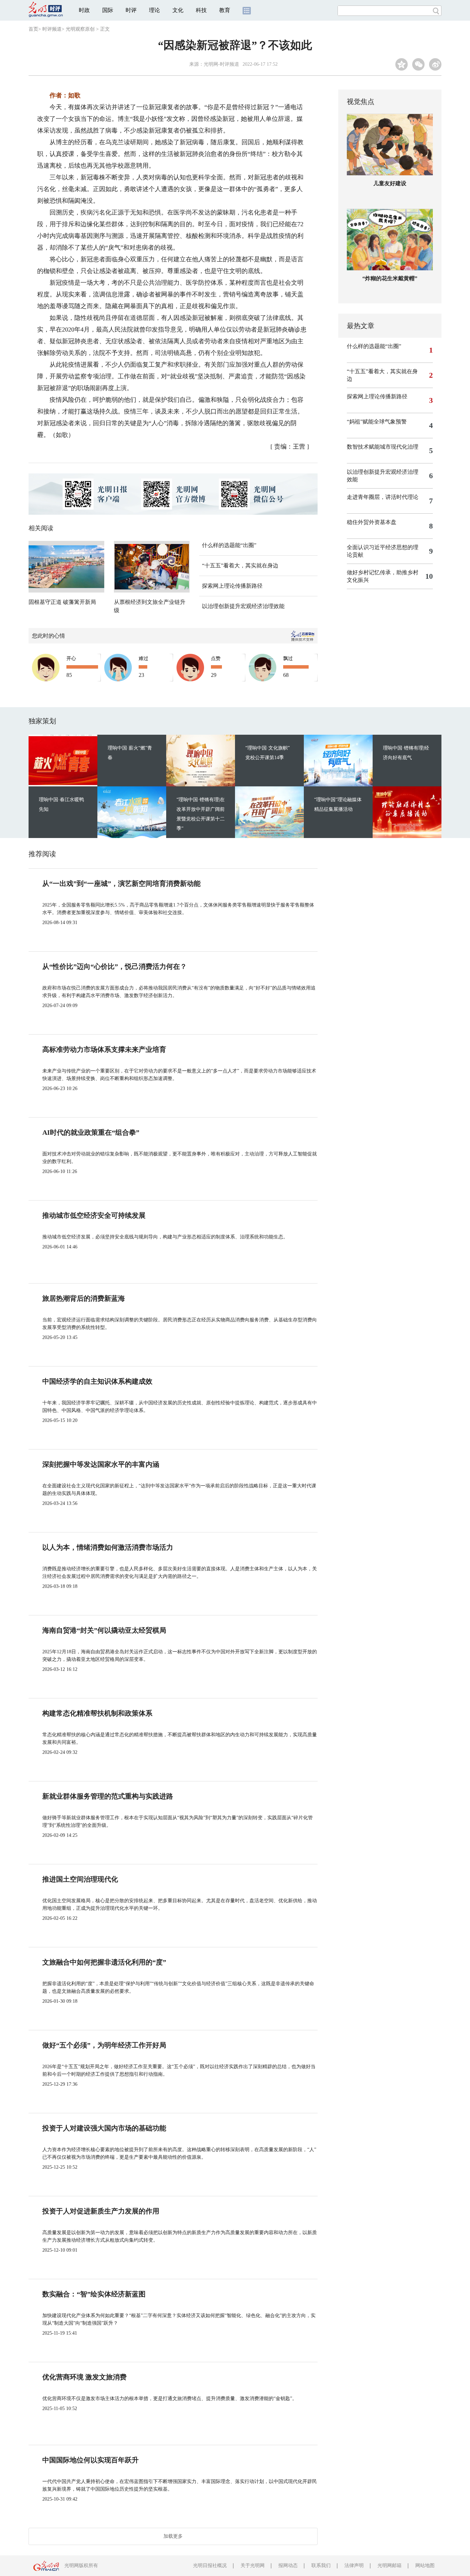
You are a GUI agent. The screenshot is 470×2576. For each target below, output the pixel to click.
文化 (178, 10)
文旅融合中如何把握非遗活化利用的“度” (104, 1962)
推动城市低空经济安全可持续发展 (94, 1215)
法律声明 (354, 2565)
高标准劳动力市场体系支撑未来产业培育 (104, 1049)
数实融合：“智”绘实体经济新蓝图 (94, 2294)
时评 (131, 10)
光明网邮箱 (389, 2565)
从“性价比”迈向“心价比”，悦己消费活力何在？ (115, 966)
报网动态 (288, 2565)
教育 (225, 10)
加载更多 (173, 2536)
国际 (108, 10)
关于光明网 (253, 2565)
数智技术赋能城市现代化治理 (383, 447)
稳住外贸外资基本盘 (372, 522)
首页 (33, 29)
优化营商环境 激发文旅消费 (84, 2377)
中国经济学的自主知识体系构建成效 (97, 1381)
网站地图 (425, 2565)
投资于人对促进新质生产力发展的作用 (101, 2211)
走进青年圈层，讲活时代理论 (383, 497)
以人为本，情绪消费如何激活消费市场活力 (108, 1547)
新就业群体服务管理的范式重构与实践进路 (108, 1796)
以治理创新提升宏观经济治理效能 (243, 606)
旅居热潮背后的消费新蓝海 (84, 1298)
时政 (84, 10)
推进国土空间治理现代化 (80, 1879)
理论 (154, 10)
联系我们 (321, 2565)
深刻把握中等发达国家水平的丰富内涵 (101, 1464)
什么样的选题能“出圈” (229, 545)
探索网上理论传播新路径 (232, 586)
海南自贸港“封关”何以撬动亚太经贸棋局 (104, 1630)
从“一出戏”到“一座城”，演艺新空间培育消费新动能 (121, 883)
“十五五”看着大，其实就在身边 (240, 566)
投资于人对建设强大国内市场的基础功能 (104, 2128)
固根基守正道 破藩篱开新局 (62, 602)
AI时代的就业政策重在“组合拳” (91, 1132)
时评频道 (52, 29)
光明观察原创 (80, 29)
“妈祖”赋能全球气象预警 (377, 422)
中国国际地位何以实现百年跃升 (90, 2460)
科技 (201, 10)
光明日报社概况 (210, 2565)
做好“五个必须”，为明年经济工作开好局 (104, 2045)
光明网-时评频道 (221, 64)
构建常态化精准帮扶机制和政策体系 (97, 1713)
